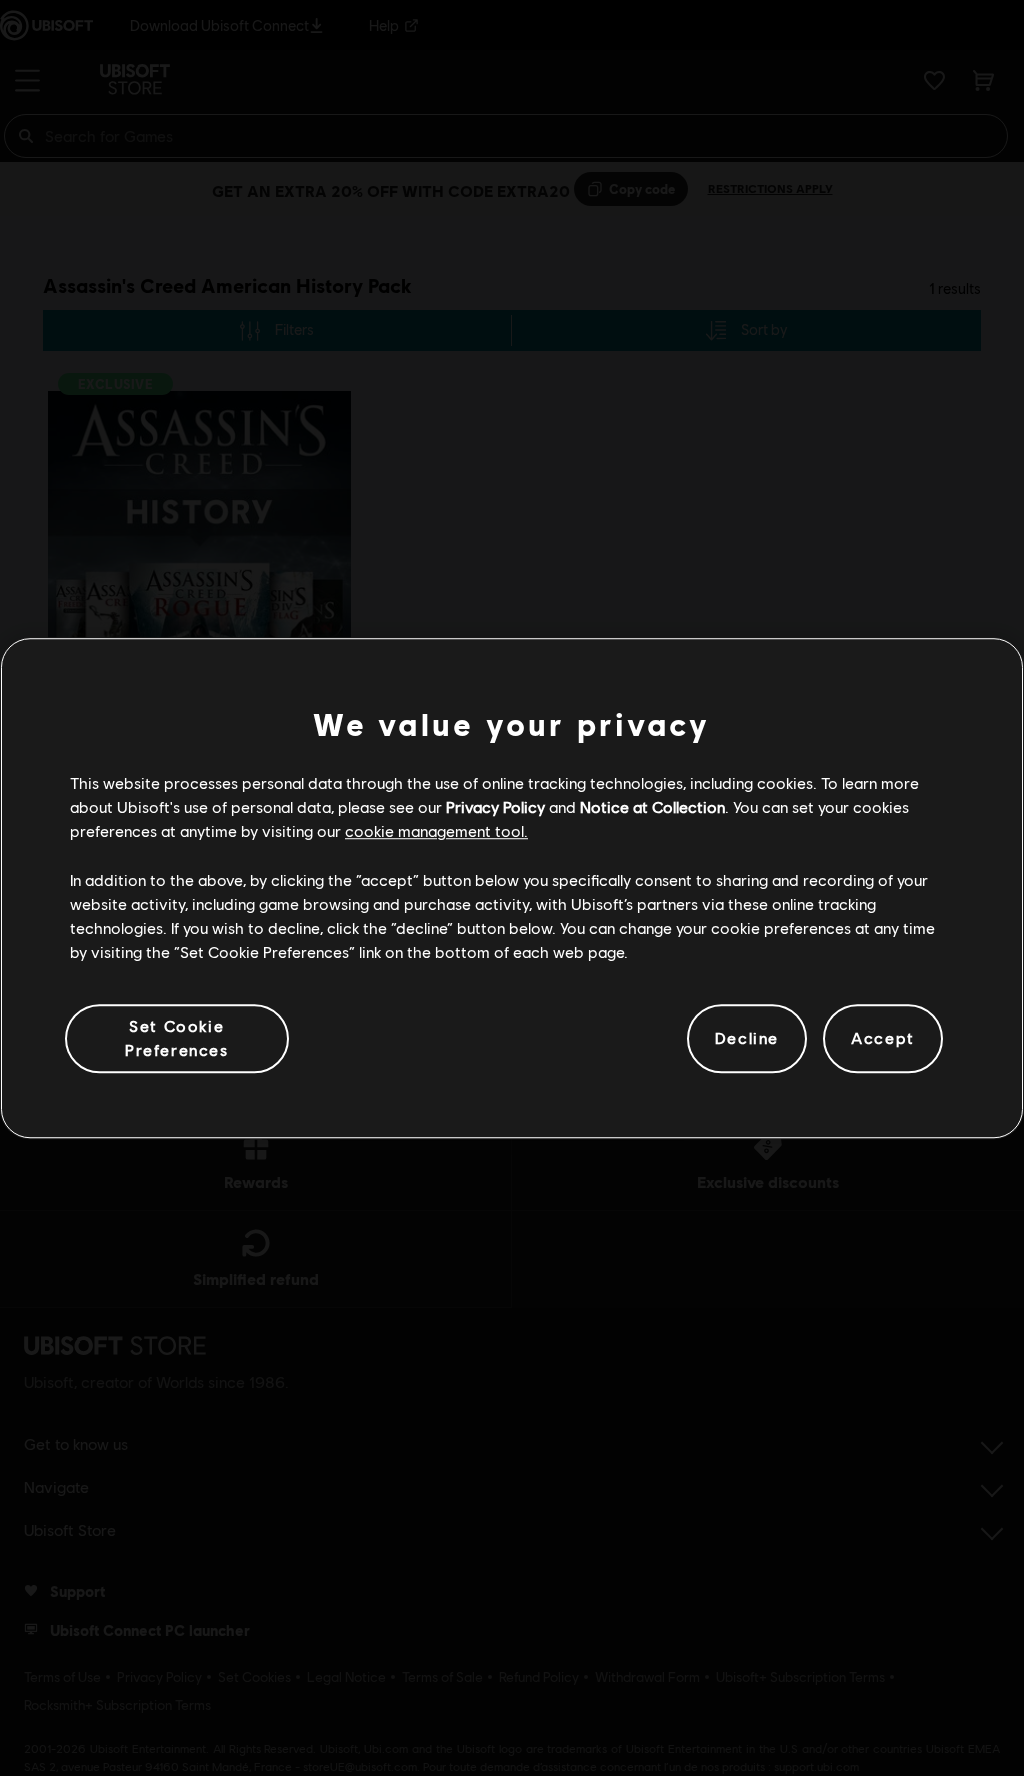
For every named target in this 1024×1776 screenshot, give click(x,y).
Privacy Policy (495, 806)
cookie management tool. (436, 831)
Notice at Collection (652, 806)
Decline (747, 1038)
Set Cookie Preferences (177, 1037)
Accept (883, 1038)
